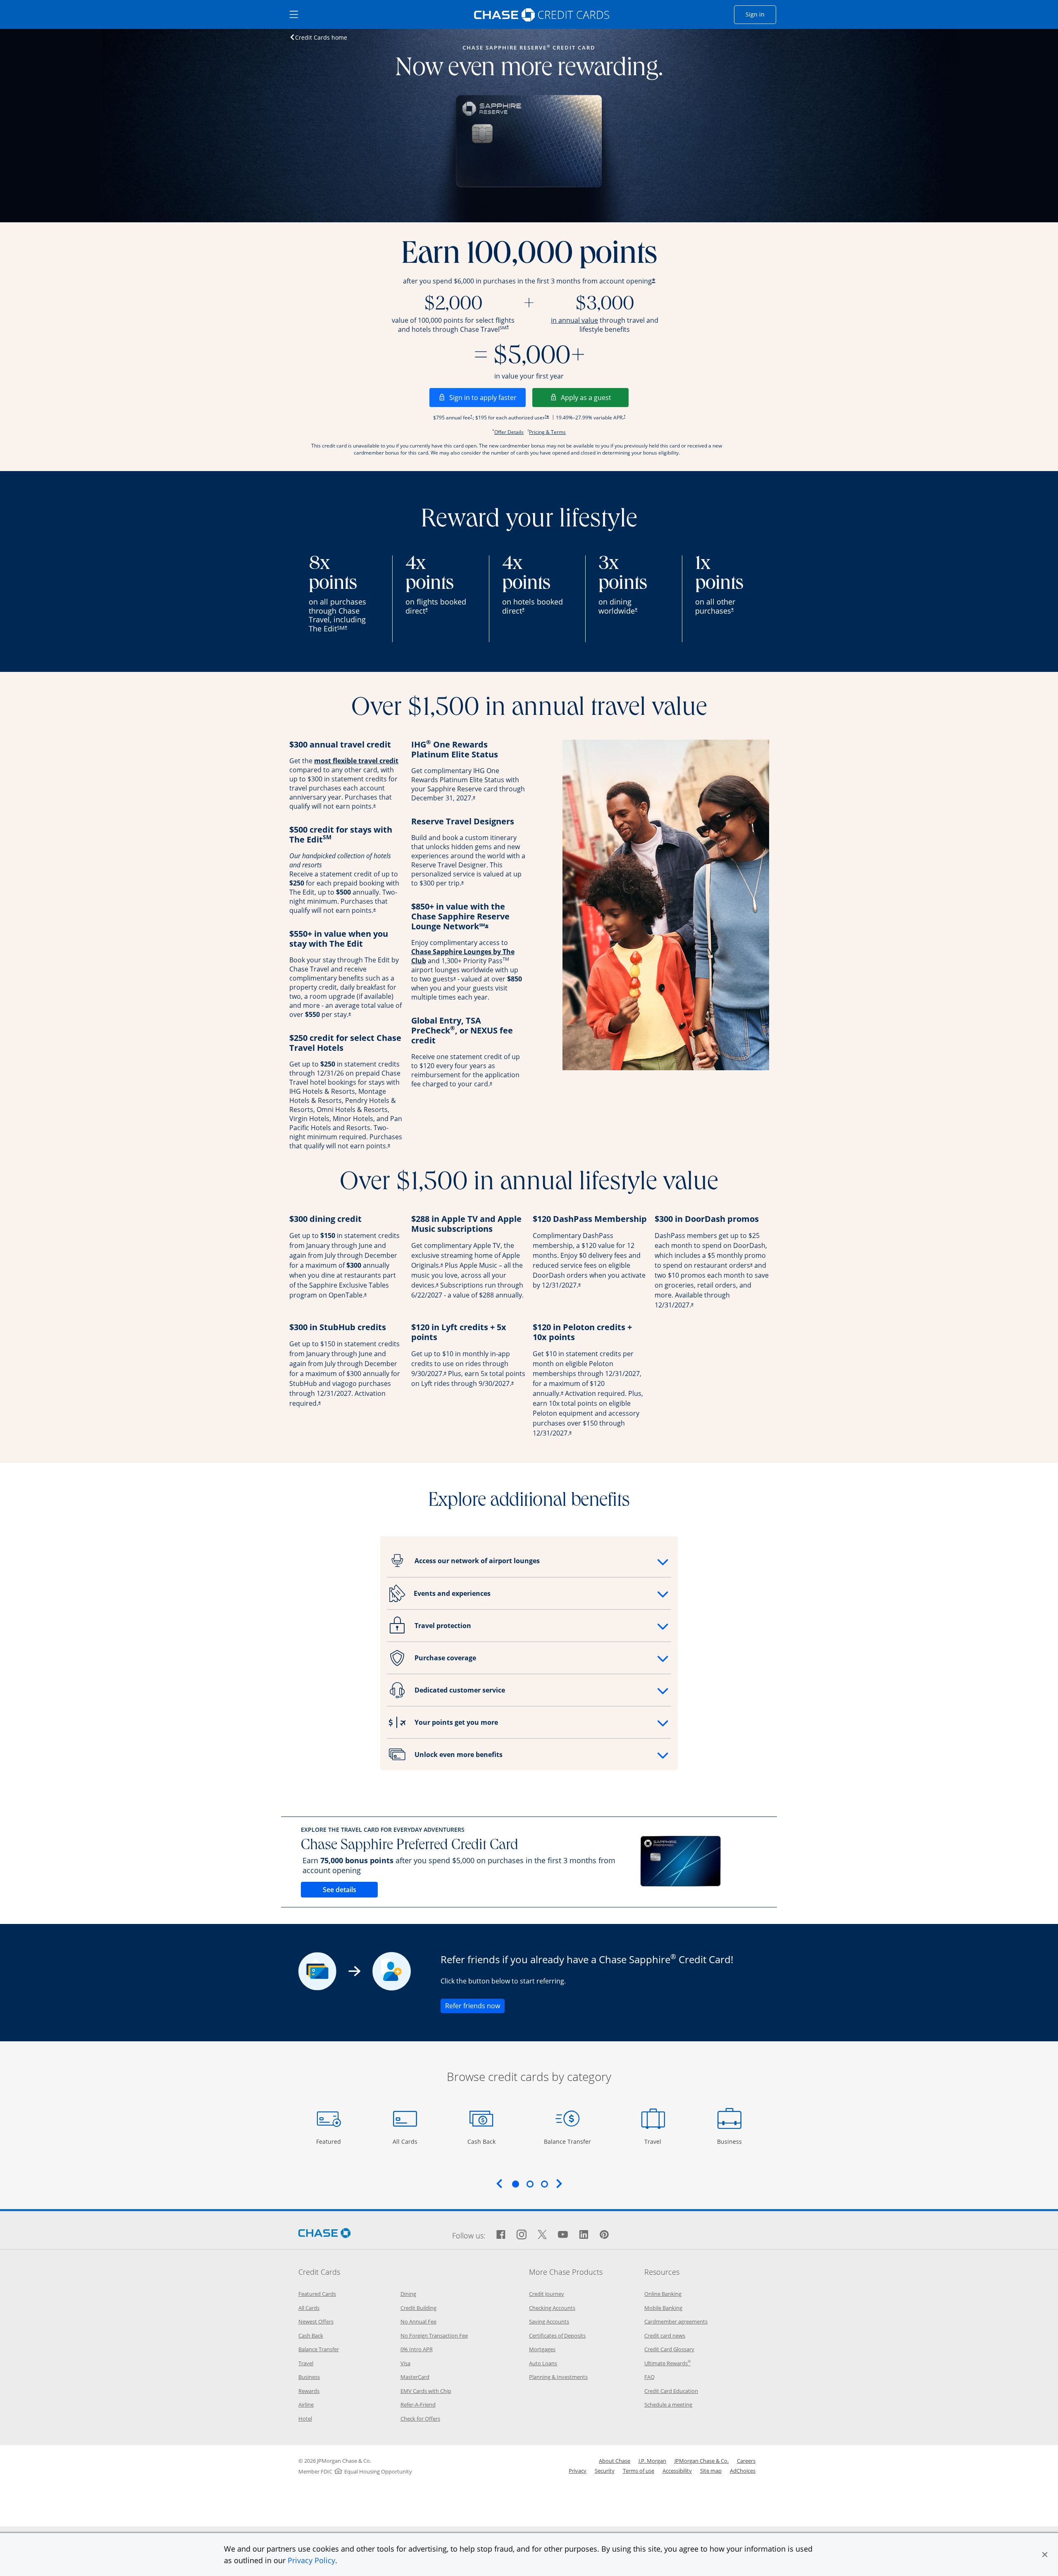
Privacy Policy (311, 2560)
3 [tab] (544, 2184)
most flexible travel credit (356, 761)
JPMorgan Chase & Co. (702, 2461)
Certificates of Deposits (557, 2336)
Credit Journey (547, 2294)
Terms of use (639, 2471)
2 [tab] (530, 2184)
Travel (656, 2141)
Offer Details (509, 432)
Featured (330, 2141)
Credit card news (665, 2336)
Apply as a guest (595, 397)
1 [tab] (515, 2184)
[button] (1045, 2555)
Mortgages (542, 2349)
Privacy (578, 2471)
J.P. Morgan (652, 2461)
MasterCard (415, 2377)
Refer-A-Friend (418, 2405)
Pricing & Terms (547, 432)
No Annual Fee (418, 2321)
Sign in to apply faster (487, 397)
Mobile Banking (663, 2308)
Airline (306, 2405)
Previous (499, 2183)
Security (605, 2471)
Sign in (761, 14)
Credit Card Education (671, 2391)
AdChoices (743, 2471)
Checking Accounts (552, 2308)
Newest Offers (316, 2321)
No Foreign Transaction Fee (434, 2336)
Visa (405, 2363)
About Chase (615, 2461)
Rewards (309, 2391)
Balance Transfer (567, 2141)
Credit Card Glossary (669, 2349)
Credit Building (418, 2308)
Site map (711, 2471)
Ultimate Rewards (667, 2363)
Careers (746, 2461)
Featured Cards (317, 2294)
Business (730, 2141)
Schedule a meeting (668, 2405)
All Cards (406, 2141)
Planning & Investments (558, 2377)
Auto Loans (543, 2363)
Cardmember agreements (676, 2321)
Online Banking (663, 2294)
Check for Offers (420, 2419)
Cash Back (482, 2141)
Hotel (305, 2419)
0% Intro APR (417, 2349)
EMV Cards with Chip (426, 2391)
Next (559, 2183)
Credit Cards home (321, 37)
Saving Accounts (549, 2321)
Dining (408, 2294)
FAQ (649, 2377)
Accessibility (677, 2471)
